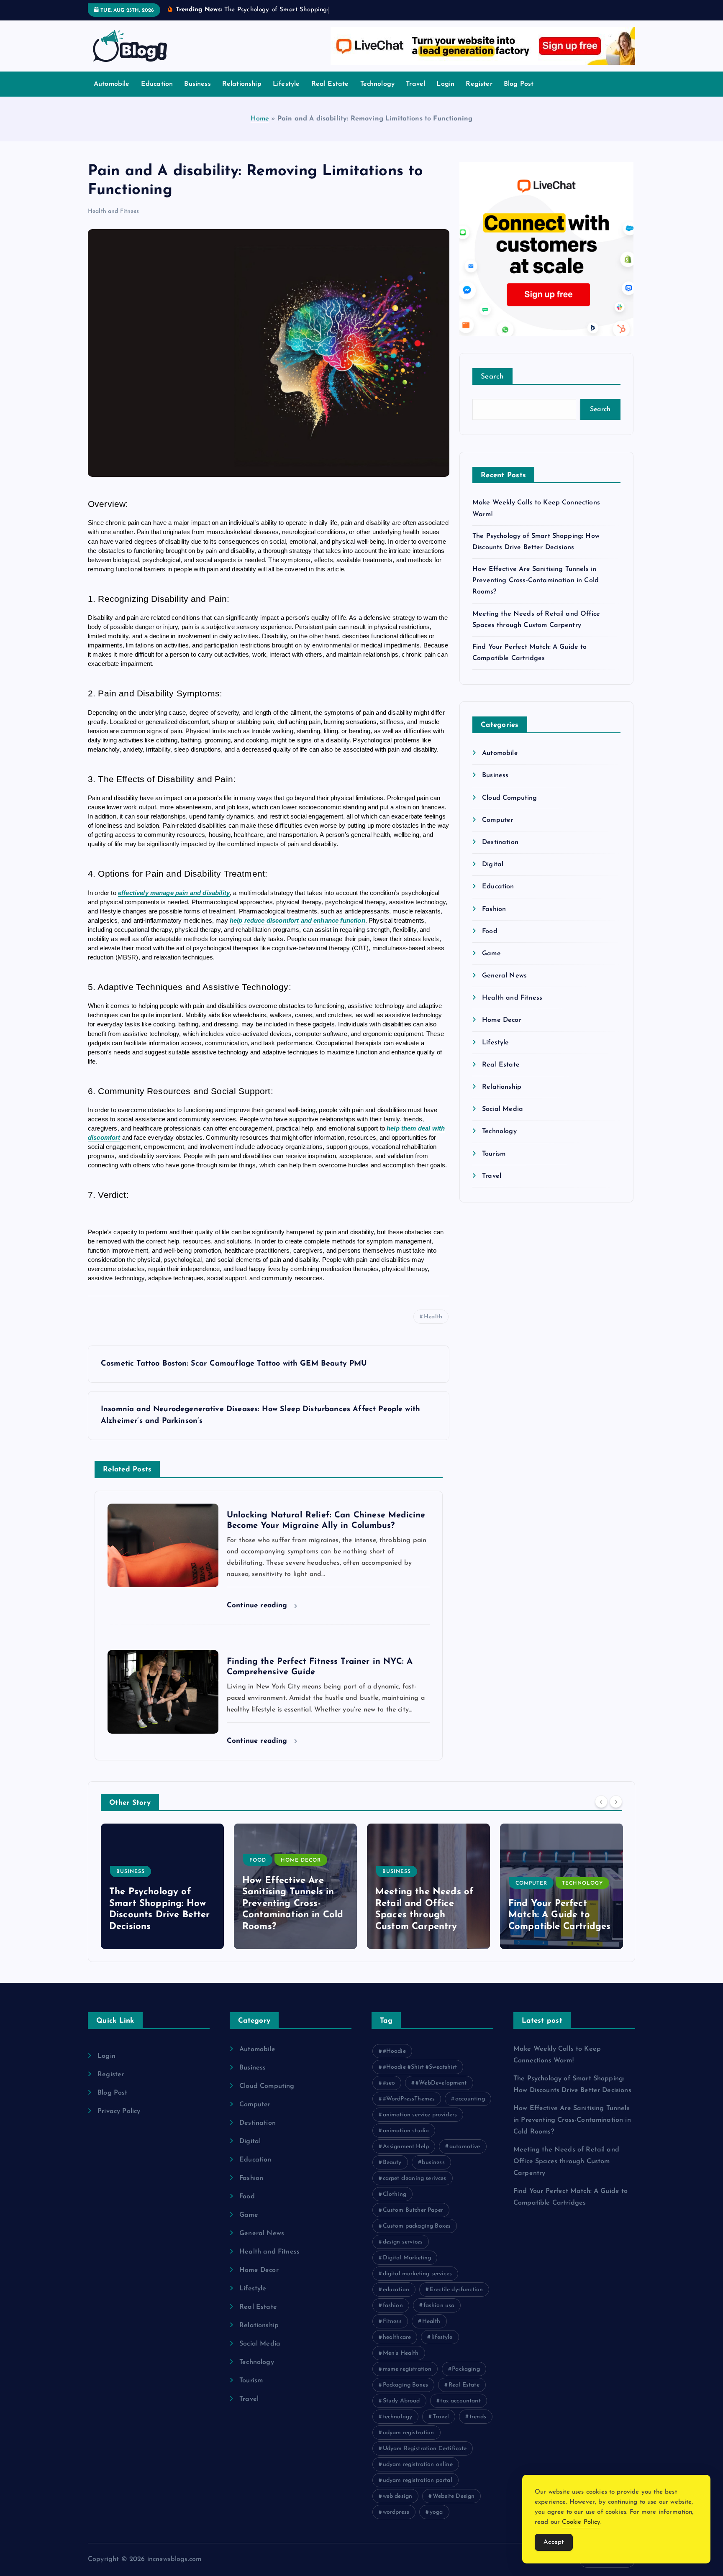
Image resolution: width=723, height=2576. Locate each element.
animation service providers (420, 2115)
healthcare (397, 2337)
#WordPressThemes (409, 2099)
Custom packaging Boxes (417, 2226)
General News (504, 976)
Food (490, 931)
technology (398, 2417)
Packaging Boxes (405, 2385)
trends (478, 2417)
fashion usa (439, 2306)
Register (479, 84)
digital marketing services (417, 2274)
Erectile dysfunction (456, 2290)
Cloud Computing (509, 798)
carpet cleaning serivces (415, 2178)
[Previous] (601, 1802)
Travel (415, 84)
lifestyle (442, 2337)
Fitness (392, 2321)
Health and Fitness (113, 211)
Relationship (242, 84)
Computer (497, 820)
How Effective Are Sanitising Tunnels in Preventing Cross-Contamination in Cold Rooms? (536, 581)
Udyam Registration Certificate (425, 2449)
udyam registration (409, 2433)
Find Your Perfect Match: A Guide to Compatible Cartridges (426, 1915)
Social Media (503, 1109)
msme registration (407, 2369)
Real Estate (330, 84)
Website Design (454, 2496)
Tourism (494, 1154)
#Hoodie (394, 2051)
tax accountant (460, 2401)
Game (491, 954)
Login (445, 84)
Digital (493, 865)
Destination (500, 842)
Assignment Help (406, 2147)
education (396, 2290)
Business (197, 84)
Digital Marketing (407, 2258)
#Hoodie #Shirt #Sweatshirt (420, 2067)
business (433, 2163)
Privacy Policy (119, 2111)
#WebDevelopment (441, 2083)
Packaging (466, 2369)
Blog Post (519, 84)
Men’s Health (401, 2353)
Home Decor (502, 1020)
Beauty (392, 2163)
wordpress (396, 2512)
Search (492, 377)
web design (398, 2496)
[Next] (616, 1802)
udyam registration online (418, 2465)
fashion (393, 2306)
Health (433, 1317)
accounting (470, 2099)
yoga (436, 2512)
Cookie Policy (581, 2522)
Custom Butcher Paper (413, 2210)
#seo (389, 2083)
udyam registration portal (418, 2480)
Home (260, 119)
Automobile (112, 84)
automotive (465, 2147)
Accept (554, 2542)
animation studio (406, 2131)
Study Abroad (401, 2401)
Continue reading (258, 1605)
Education (157, 84)
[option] (162, 1886)
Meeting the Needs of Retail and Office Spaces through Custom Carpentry (566, 2162)
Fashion (494, 909)
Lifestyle (286, 84)
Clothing (395, 2194)
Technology (378, 84)
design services (403, 2242)
